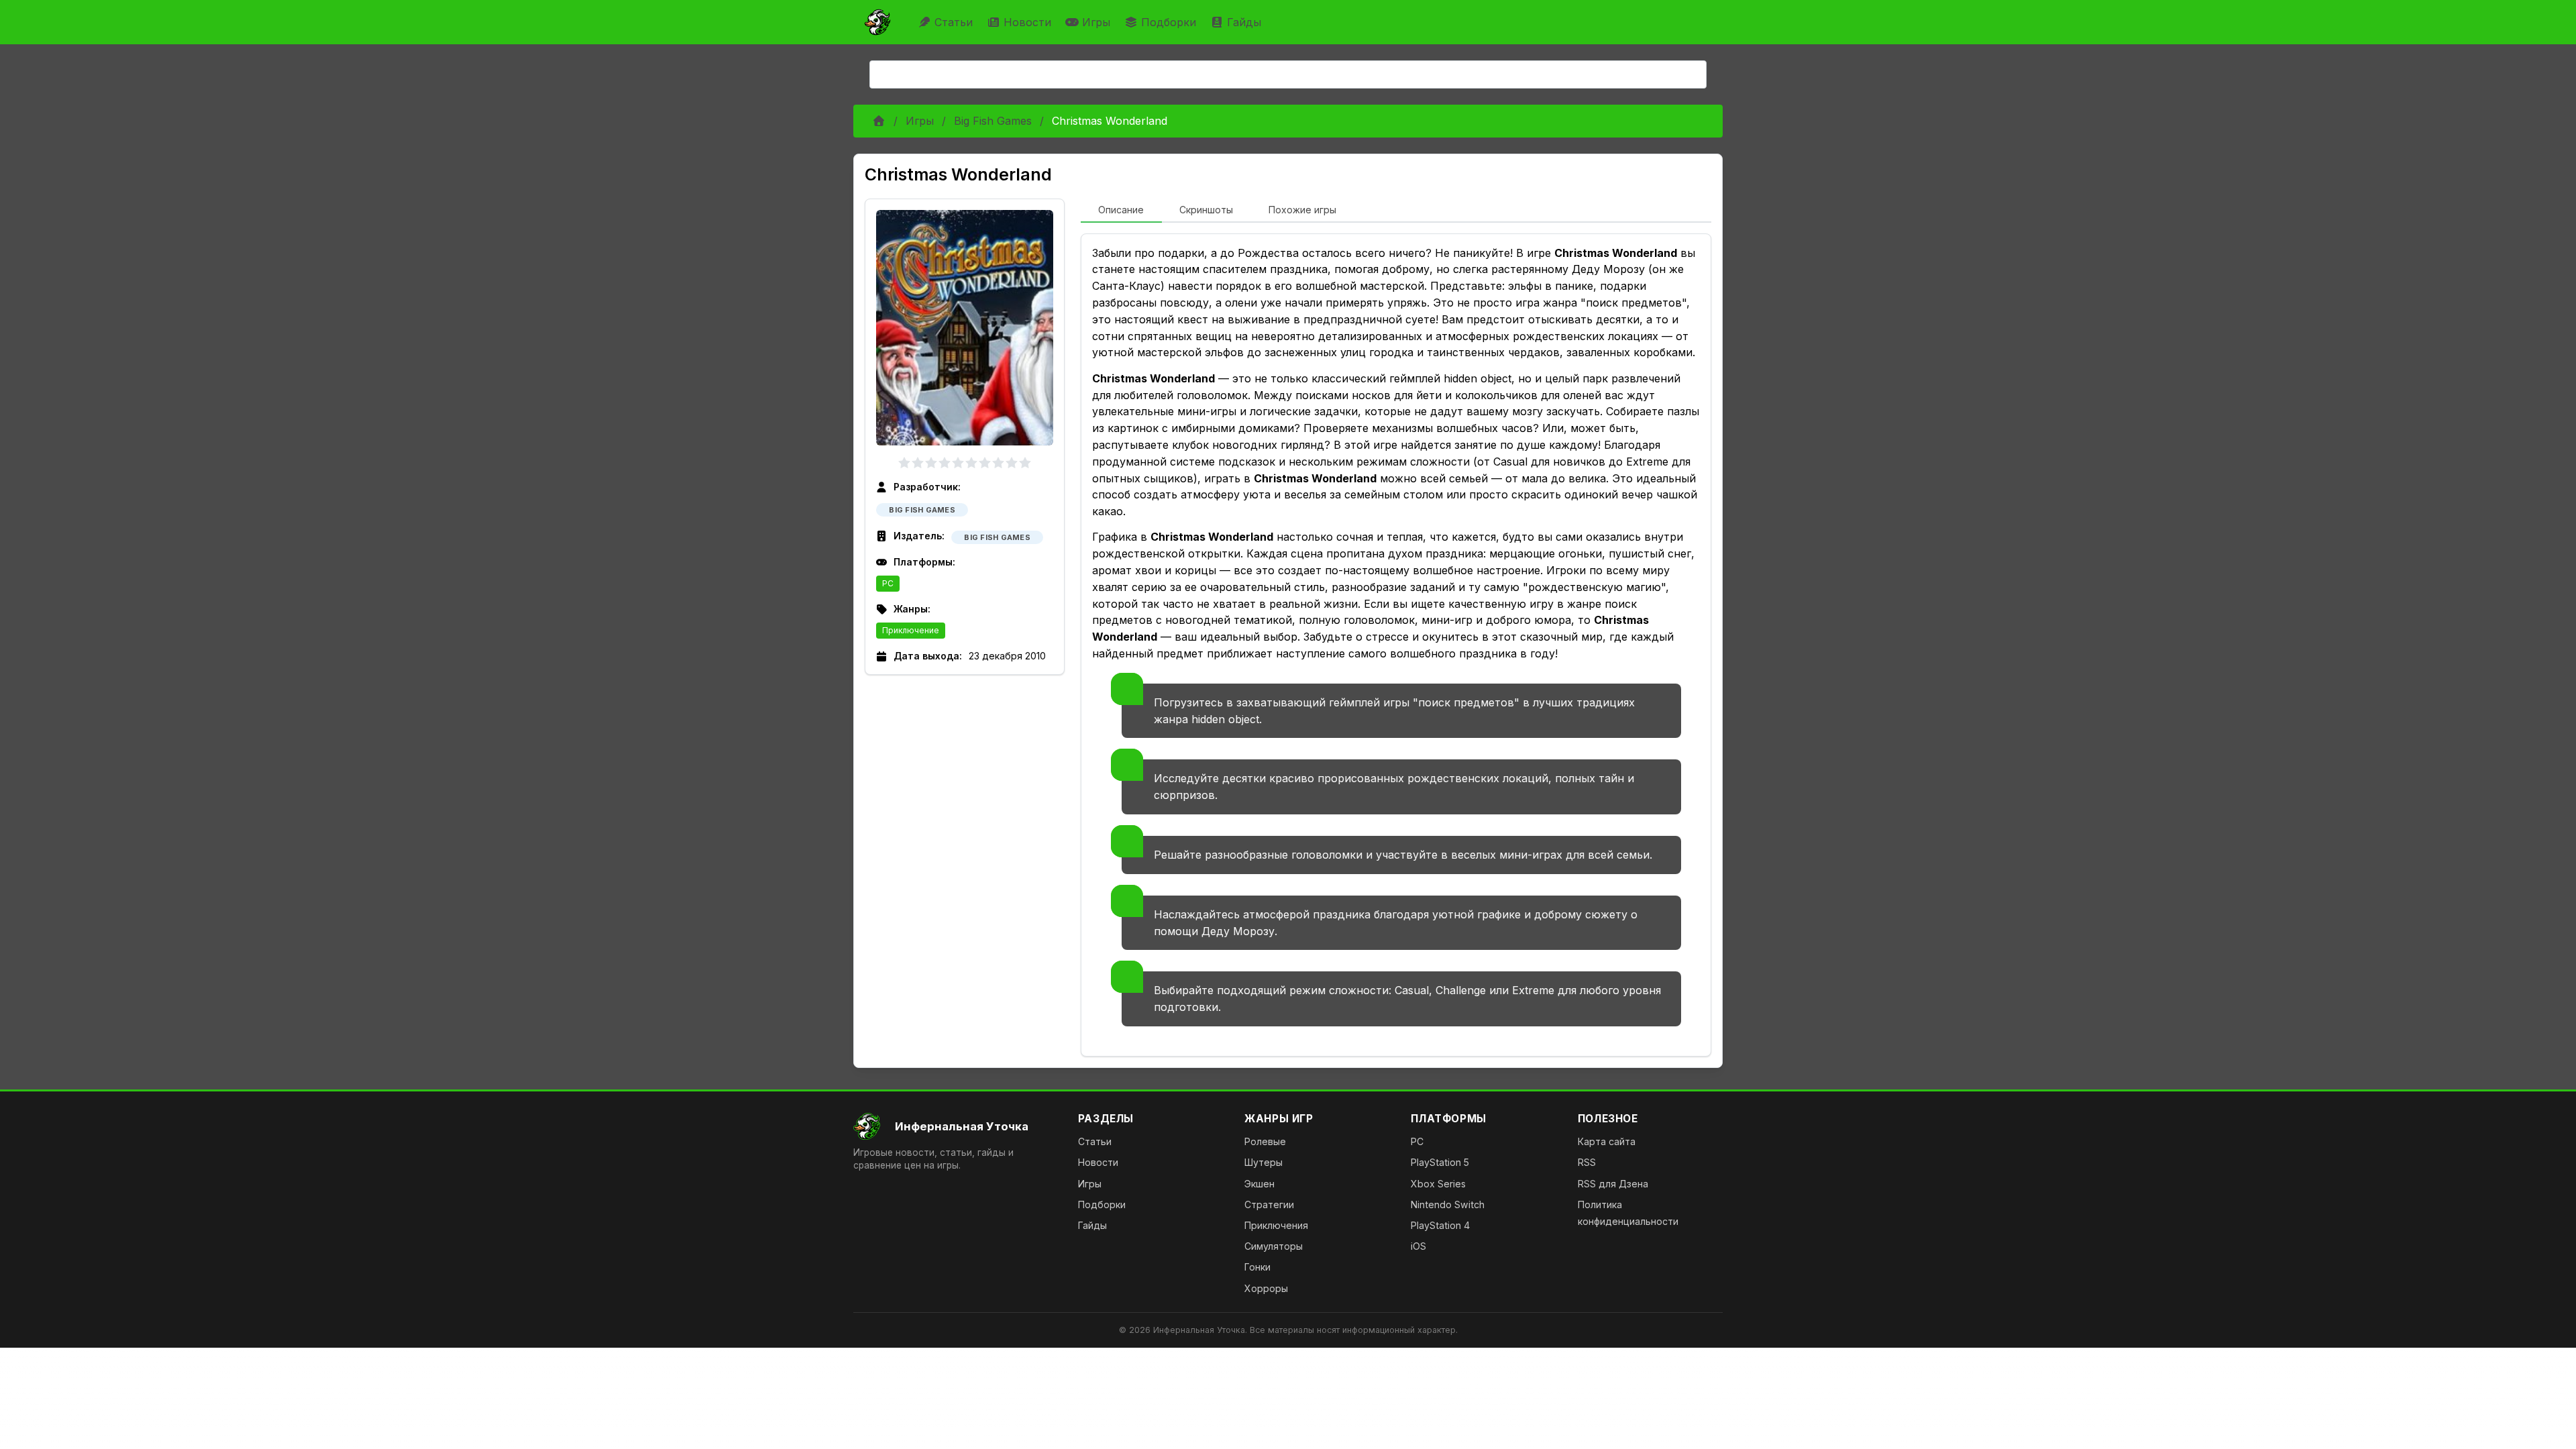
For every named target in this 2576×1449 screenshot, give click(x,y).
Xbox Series (1438, 1184)
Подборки (1169, 22)
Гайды (1244, 22)
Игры (1096, 22)
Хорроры (1266, 1288)
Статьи (954, 22)
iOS (1418, 1246)
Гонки (1257, 1267)
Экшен (1259, 1184)
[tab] (1121, 211)
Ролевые (1265, 1141)
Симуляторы (1274, 1246)
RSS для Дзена (1613, 1184)
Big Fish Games (993, 121)
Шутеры (1264, 1162)
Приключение (911, 630)
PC (888, 583)
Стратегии (1269, 1204)
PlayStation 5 (1440, 1162)
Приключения (1276, 1225)
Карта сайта (1607, 1141)
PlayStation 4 (1440, 1225)
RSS (1587, 1162)
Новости (1027, 22)
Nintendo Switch (1448, 1204)
